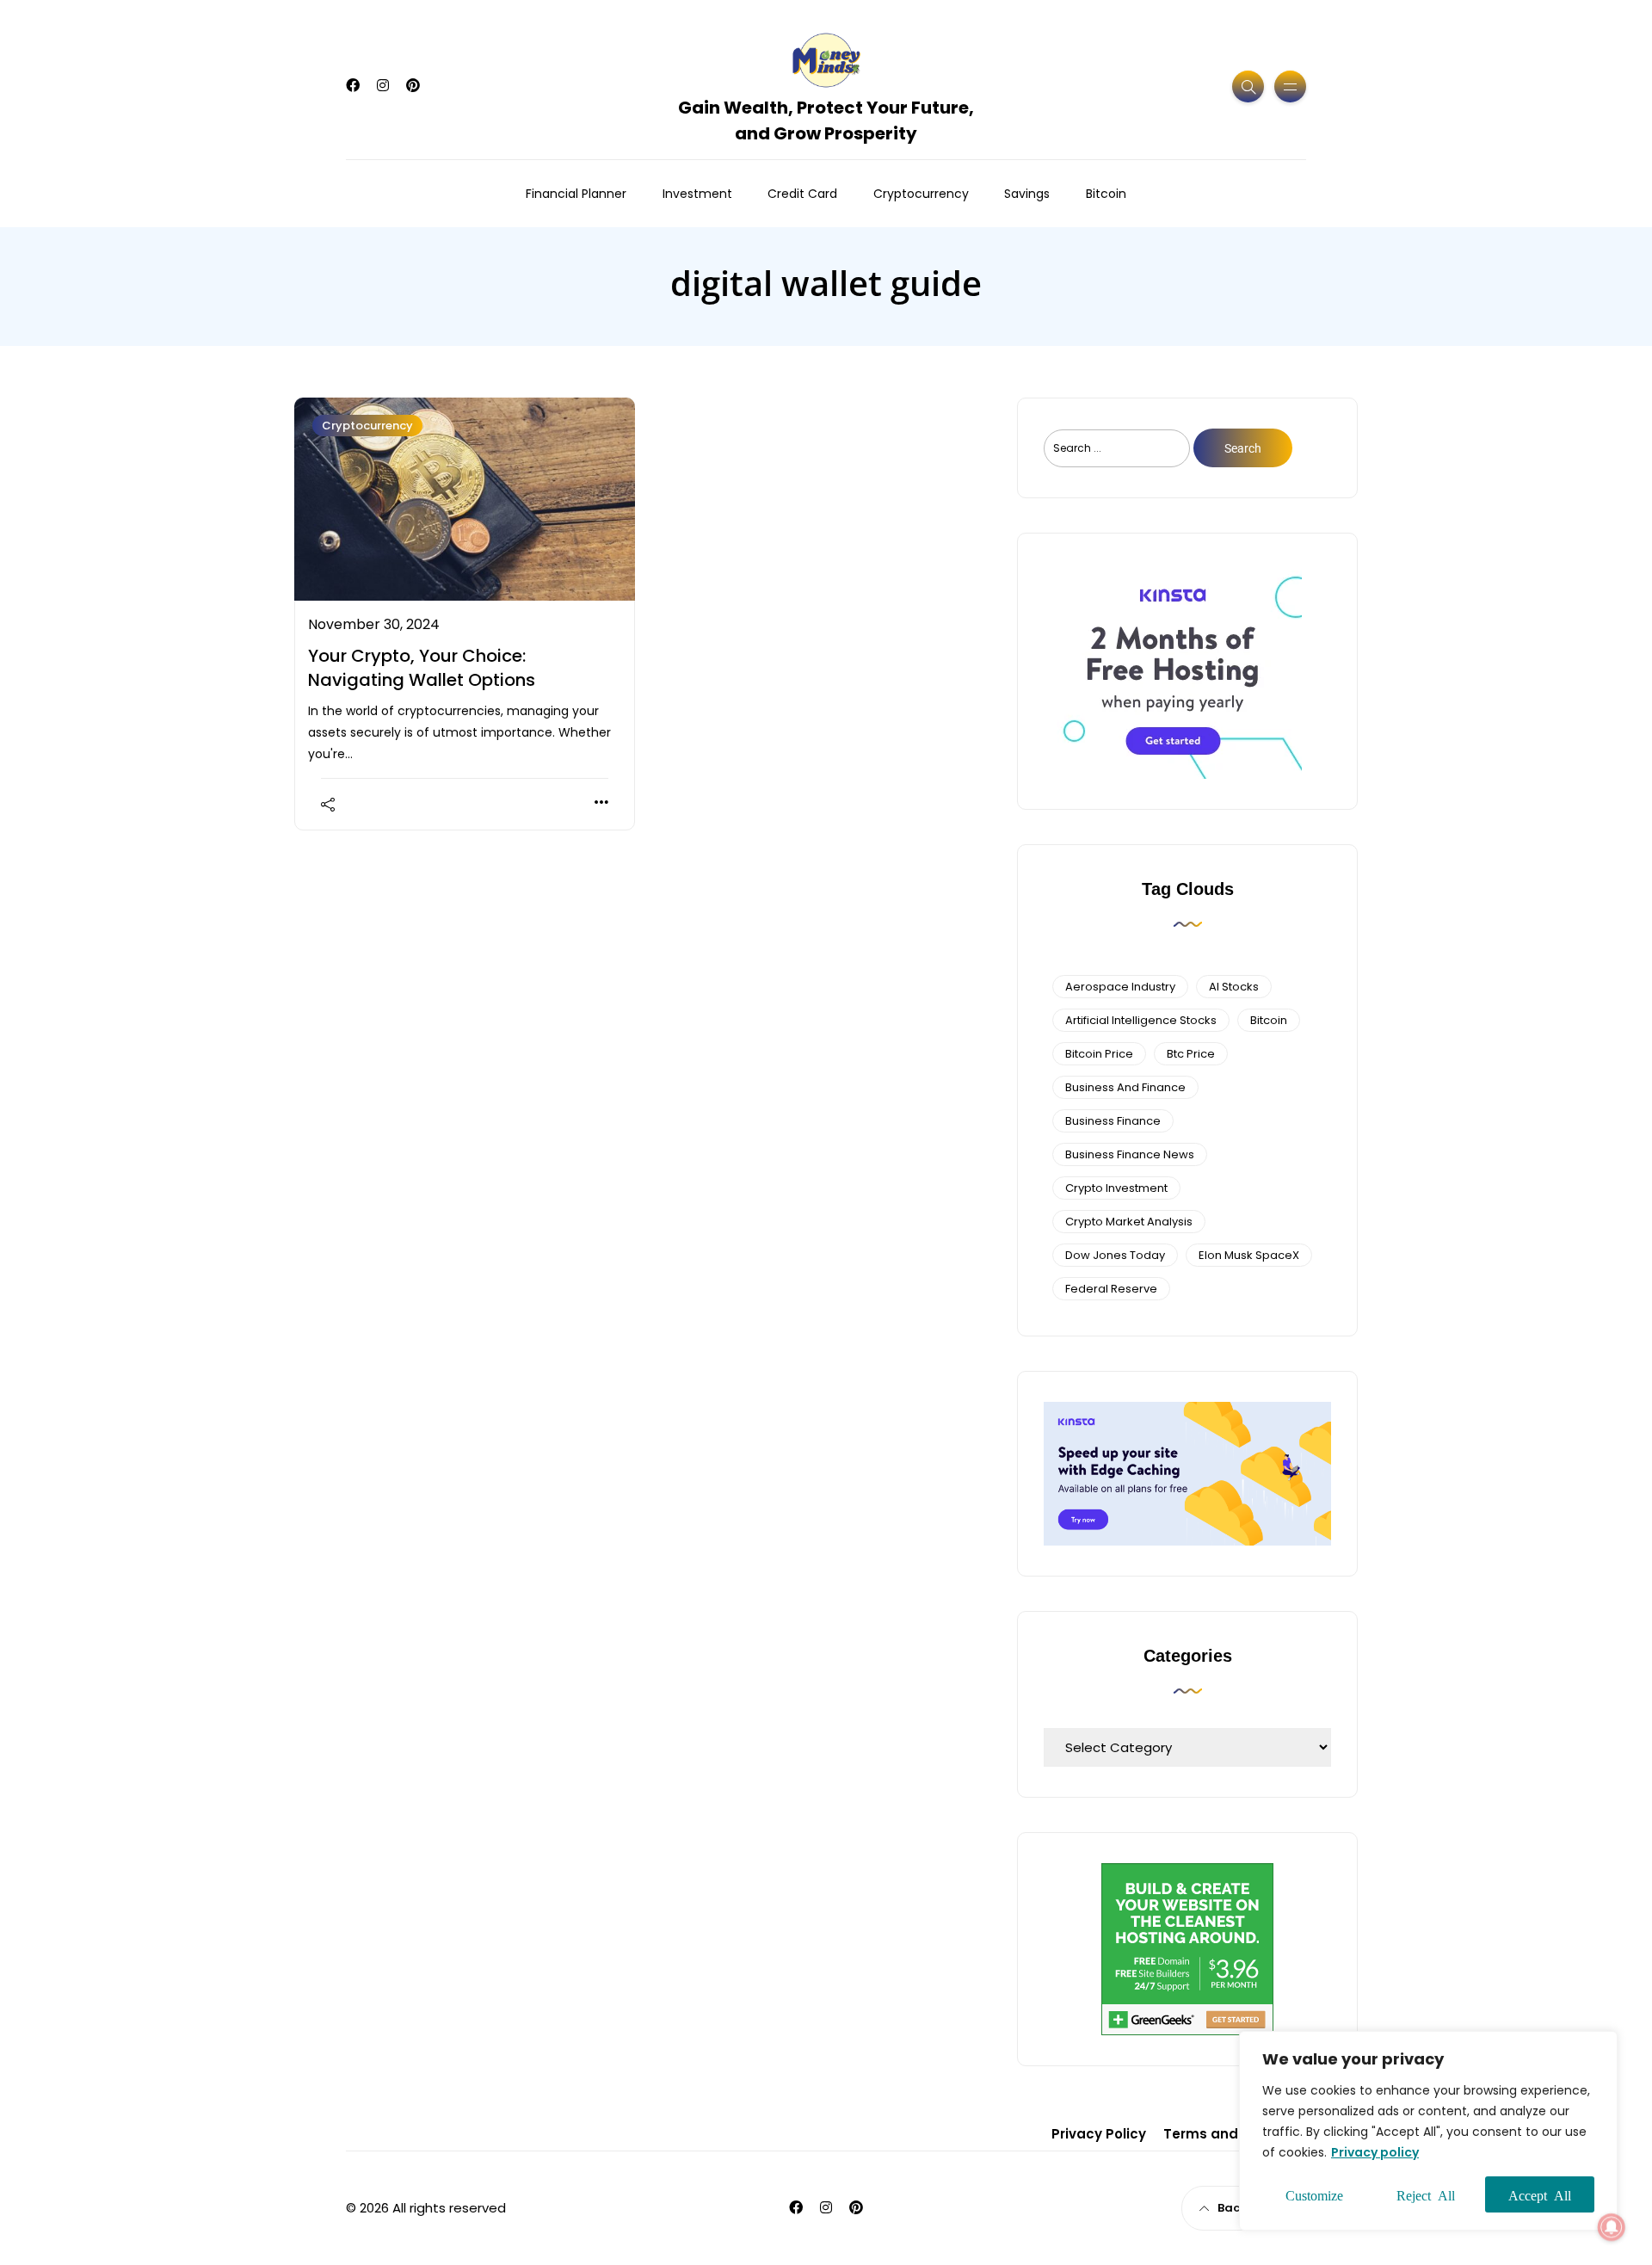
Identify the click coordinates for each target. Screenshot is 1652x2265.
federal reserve (1111, 1289)
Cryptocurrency (921, 194)
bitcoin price (1099, 1054)
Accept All (1540, 2194)
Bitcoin (1106, 194)
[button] (1612, 2227)
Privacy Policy (1099, 2134)
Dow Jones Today (1115, 1255)
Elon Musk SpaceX (1249, 1255)
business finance (1113, 1121)
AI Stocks (1234, 987)
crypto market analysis (1129, 1222)
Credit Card (802, 194)
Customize (1314, 2194)
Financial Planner (576, 194)
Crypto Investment (1116, 1188)
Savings (1027, 194)
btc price (1191, 1054)
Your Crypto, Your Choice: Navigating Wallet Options (422, 668)
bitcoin (1269, 1020)
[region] (1428, 2131)
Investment (697, 194)
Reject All (1426, 2194)
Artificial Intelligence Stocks (1141, 1020)
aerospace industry (1120, 987)
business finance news (1130, 1154)
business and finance (1125, 1087)
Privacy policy (1375, 2152)
